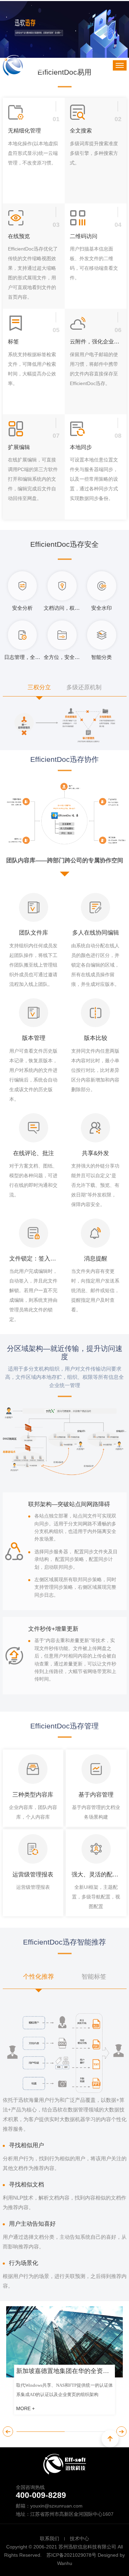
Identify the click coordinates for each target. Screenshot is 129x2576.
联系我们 (50, 2538)
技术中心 (79, 2538)
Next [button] (121, 2431)
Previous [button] (8, 2431)
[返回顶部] (110, 2439)
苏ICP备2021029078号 (71, 2555)
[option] (65, 2364)
